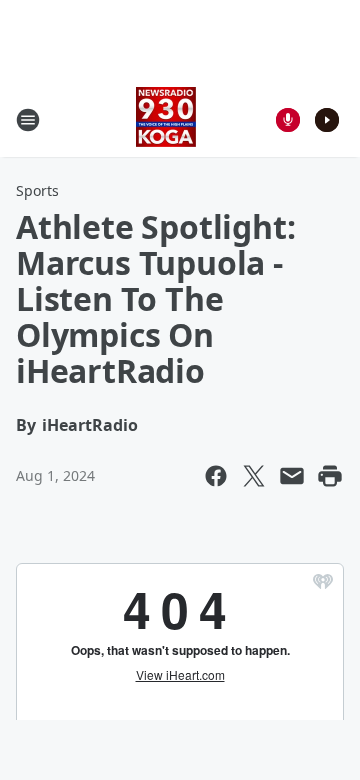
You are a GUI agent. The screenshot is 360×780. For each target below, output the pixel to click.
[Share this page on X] (254, 476)
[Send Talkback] (288, 120)
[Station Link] (166, 119)
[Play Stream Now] (327, 120)
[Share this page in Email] (292, 476)
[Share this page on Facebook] (216, 476)
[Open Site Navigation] (28, 120)
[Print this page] (330, 476)
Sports (37, 190)
